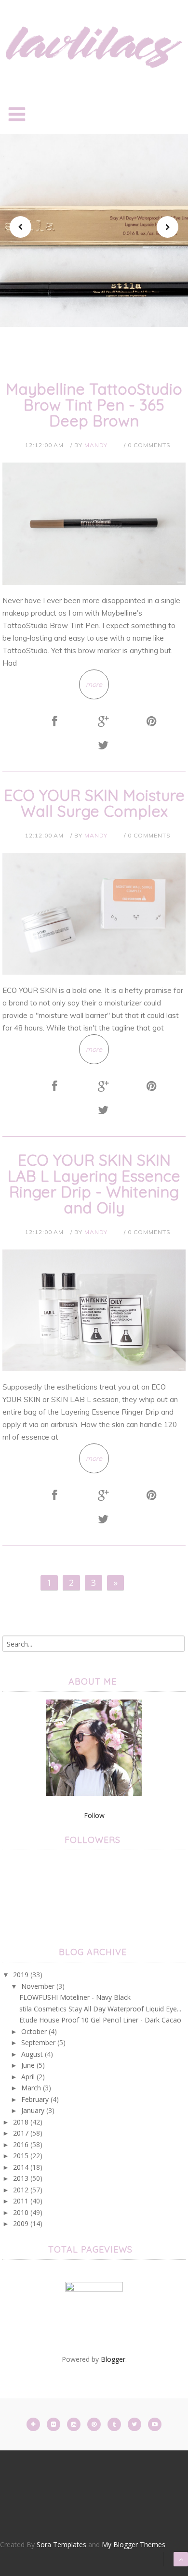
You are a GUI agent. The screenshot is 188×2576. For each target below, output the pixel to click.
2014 (21, 2167)
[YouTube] (155, 2424)
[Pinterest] (95, 2424)
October (34, 2031)
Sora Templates (61, 2544)
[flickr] (54, 2424)
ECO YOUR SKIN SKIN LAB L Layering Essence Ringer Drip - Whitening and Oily (94, 1184)
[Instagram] (75, 2424)
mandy (96, 445)
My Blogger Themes (134, 2544)
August (32, 2054)
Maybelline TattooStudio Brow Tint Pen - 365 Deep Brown (94, 405)
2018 (21, 2122)
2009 (21, 2223)
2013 (21, 2178)
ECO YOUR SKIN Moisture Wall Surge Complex (94, 803)
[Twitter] (135, 2424)
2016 (21, 2145)
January (33, 2110)
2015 (21, 2156)
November (38, 1986)
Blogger (113, 2359)
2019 (21, 1975)
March (31, 2088)
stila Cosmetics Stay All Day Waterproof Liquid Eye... (100, 2009)
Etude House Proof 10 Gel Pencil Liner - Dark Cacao (100, 2020)
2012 (21, 2190)
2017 (21, 2133)
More (94, 322)
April (28, 2077)
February (35, 2099)
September (38, 2042)
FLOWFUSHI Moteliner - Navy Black (75, 1997)
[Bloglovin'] (34, 2424)
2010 (21, 2212)
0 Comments (149, 445)
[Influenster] (94, 2310)
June (28, 2065)
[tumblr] (115, 2424)
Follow (94, 1815)
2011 (21, 2201)
